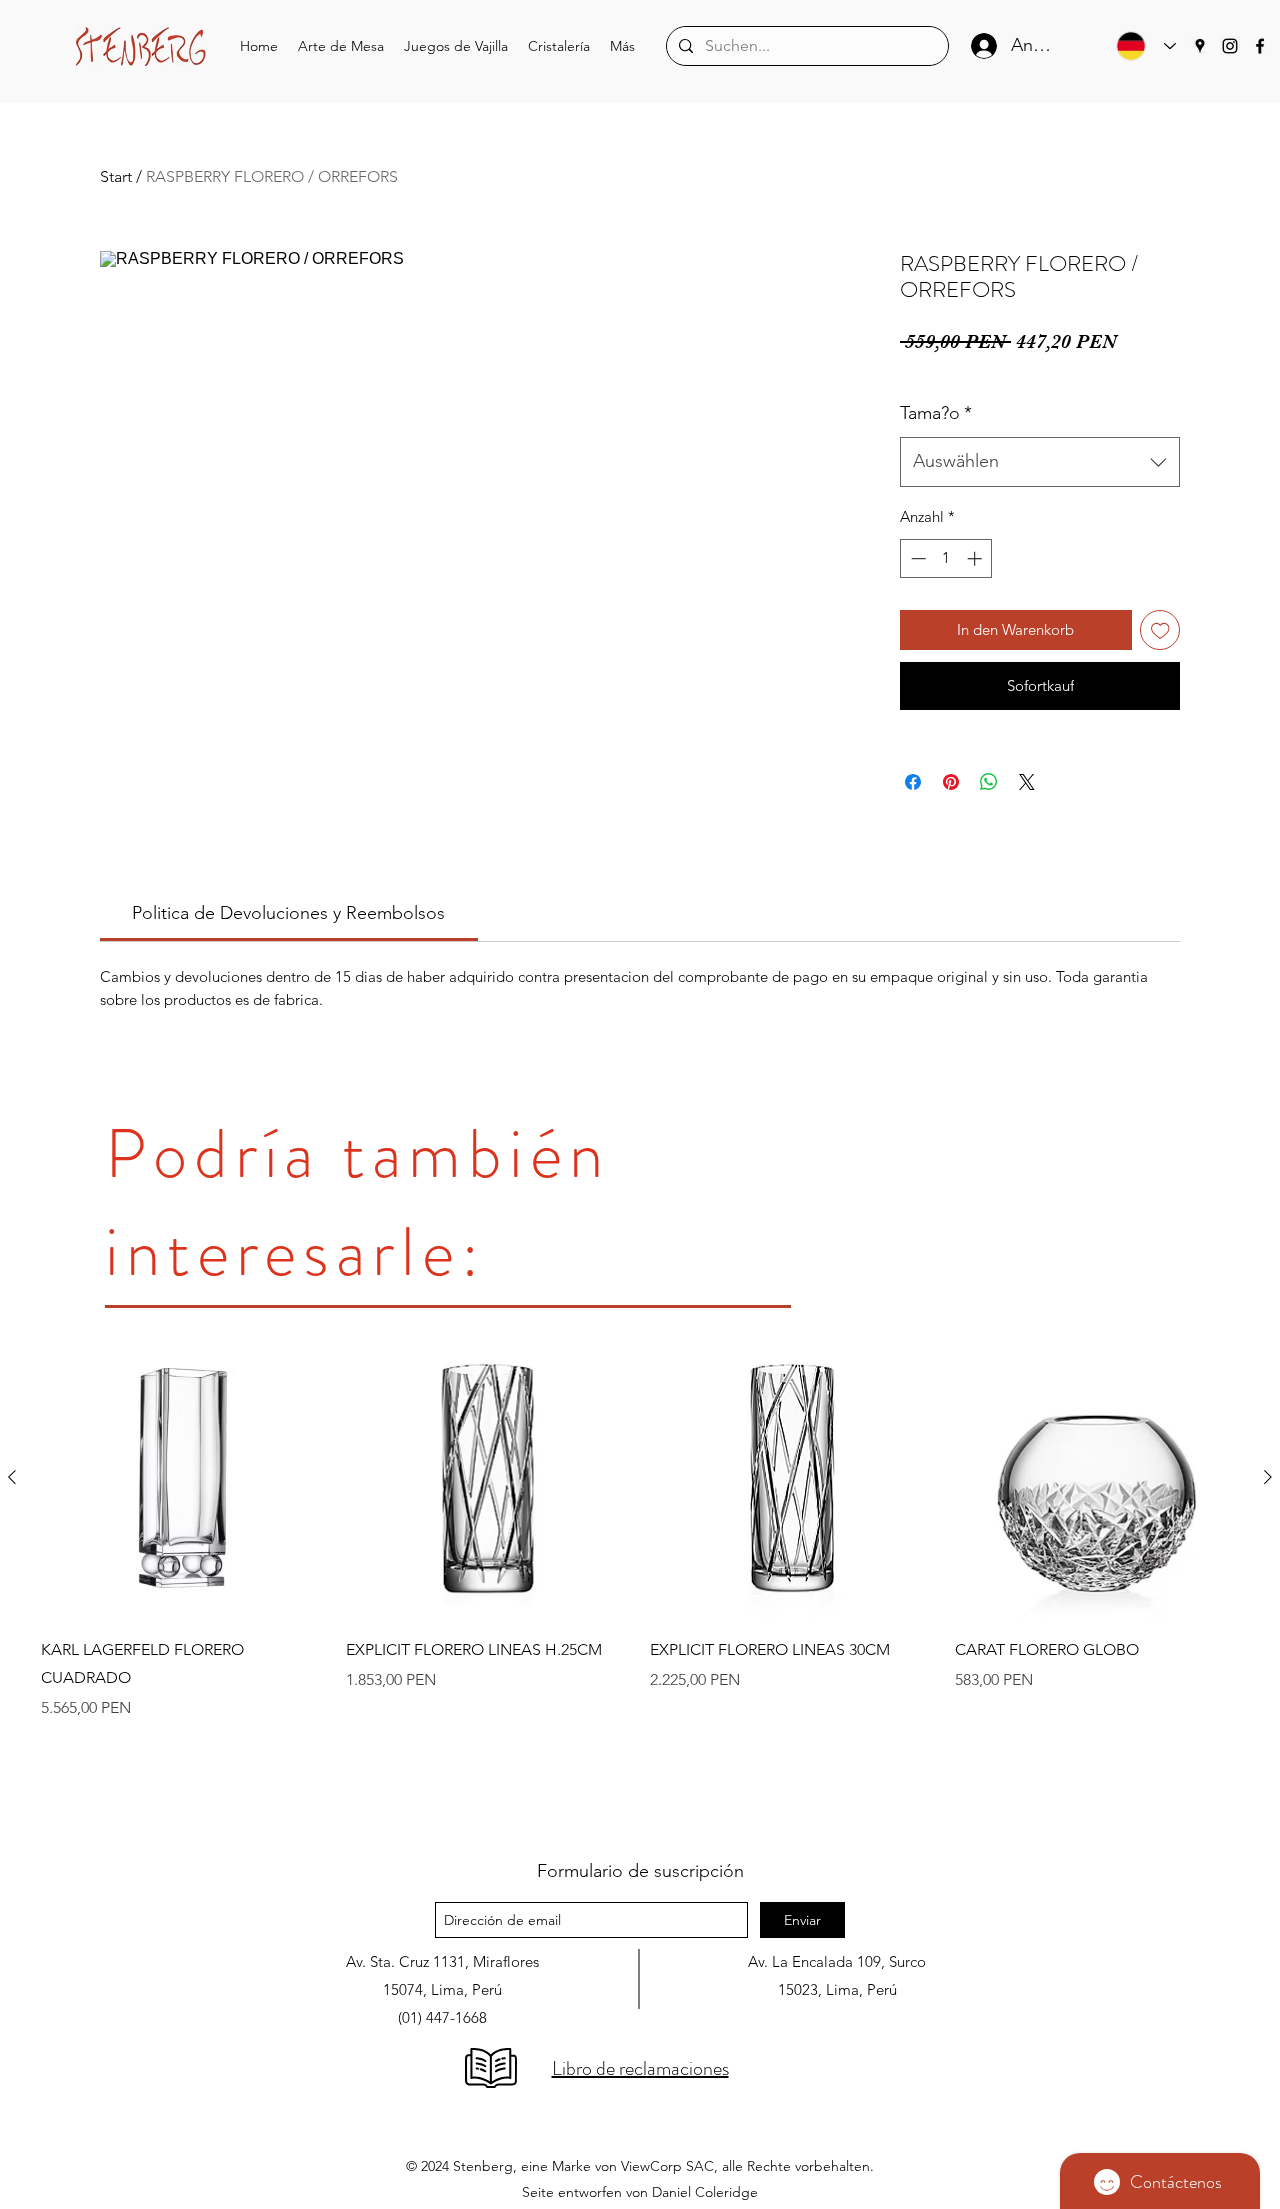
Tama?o (936, 413)
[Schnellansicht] (183, 1478)
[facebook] (1260, 46)
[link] (288, 913)
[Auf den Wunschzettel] (1160, 630)
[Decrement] (916, 558)
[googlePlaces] (1200, 46)
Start (116, 176)
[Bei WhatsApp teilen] (989, 782)
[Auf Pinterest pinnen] (951, 782)
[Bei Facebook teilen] (913, 782)
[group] (640, 1579)
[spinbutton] (946, 558)
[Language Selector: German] (1141, 46)
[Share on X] (1027, 782)
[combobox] (1040, 462)
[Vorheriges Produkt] (12, 1477)
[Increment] (976, 558)
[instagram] (1230, 46)
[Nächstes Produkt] (1268, 1477)
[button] (341, 46)
